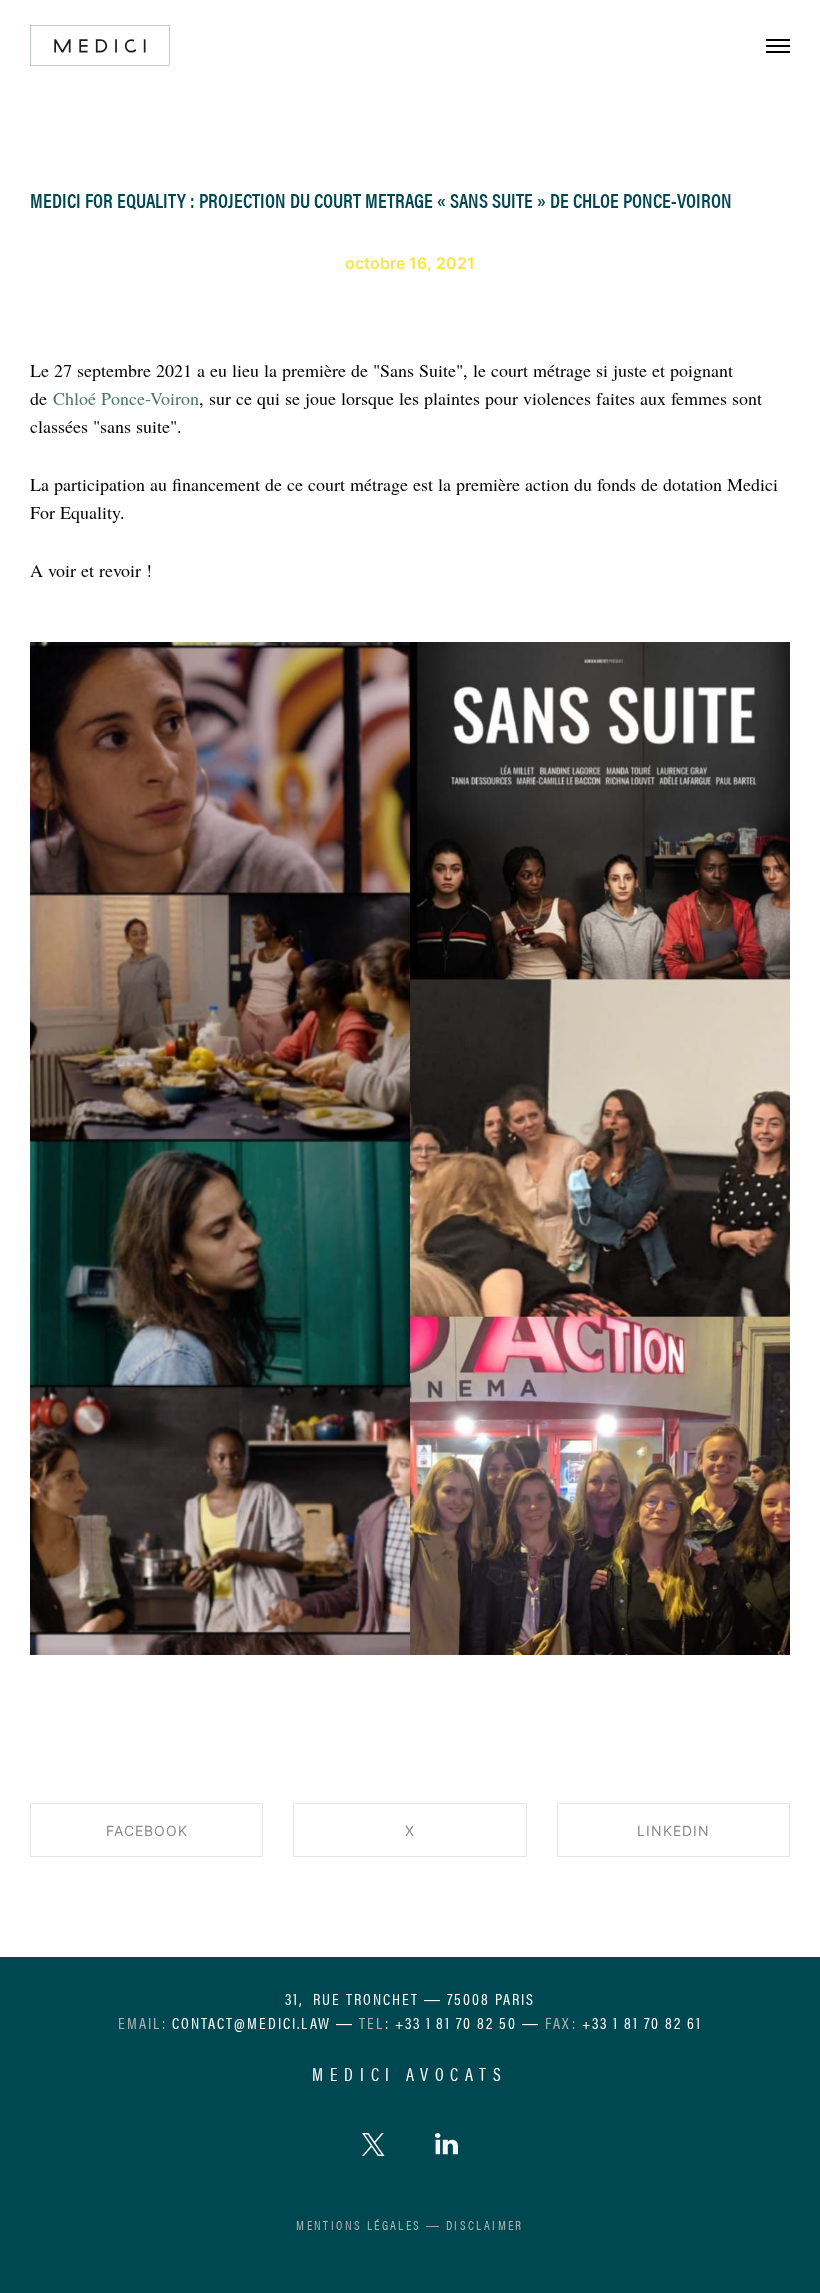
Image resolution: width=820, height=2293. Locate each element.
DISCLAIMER (485, 2224)
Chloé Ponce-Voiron (126, 398)
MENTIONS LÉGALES (358, 2224)
